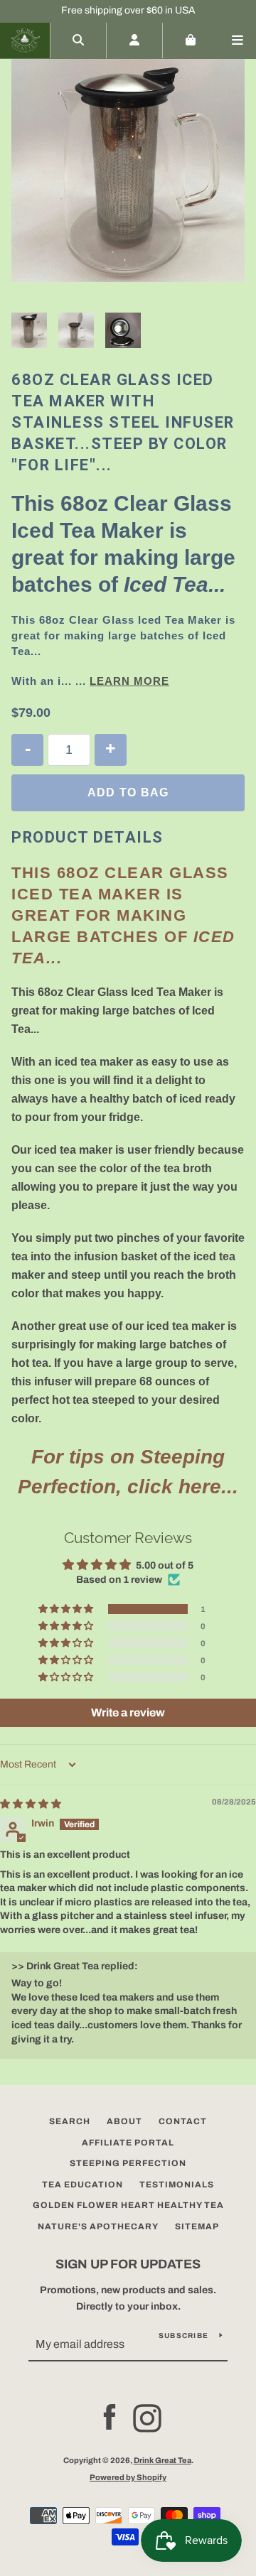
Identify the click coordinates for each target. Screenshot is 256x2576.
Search (70, 2121)
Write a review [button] (128, 1712)
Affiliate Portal (128, 2143)
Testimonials (177, 2185)
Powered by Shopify (128, 2477)
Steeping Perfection (128, 2163)
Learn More (129, 681)
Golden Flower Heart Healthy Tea (128, 2205)
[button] (67, 1609)
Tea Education (82, 2185)
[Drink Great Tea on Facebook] (110, 2418)
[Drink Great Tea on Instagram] (147, 2418)
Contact (183, 2121)
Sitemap (197, 2226)
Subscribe (183, 2336)
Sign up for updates (128, 2264)
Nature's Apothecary (98, 2226)
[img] (31, 1804)
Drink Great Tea (162, 2460)
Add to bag (128, 792)
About (124, 2121)
